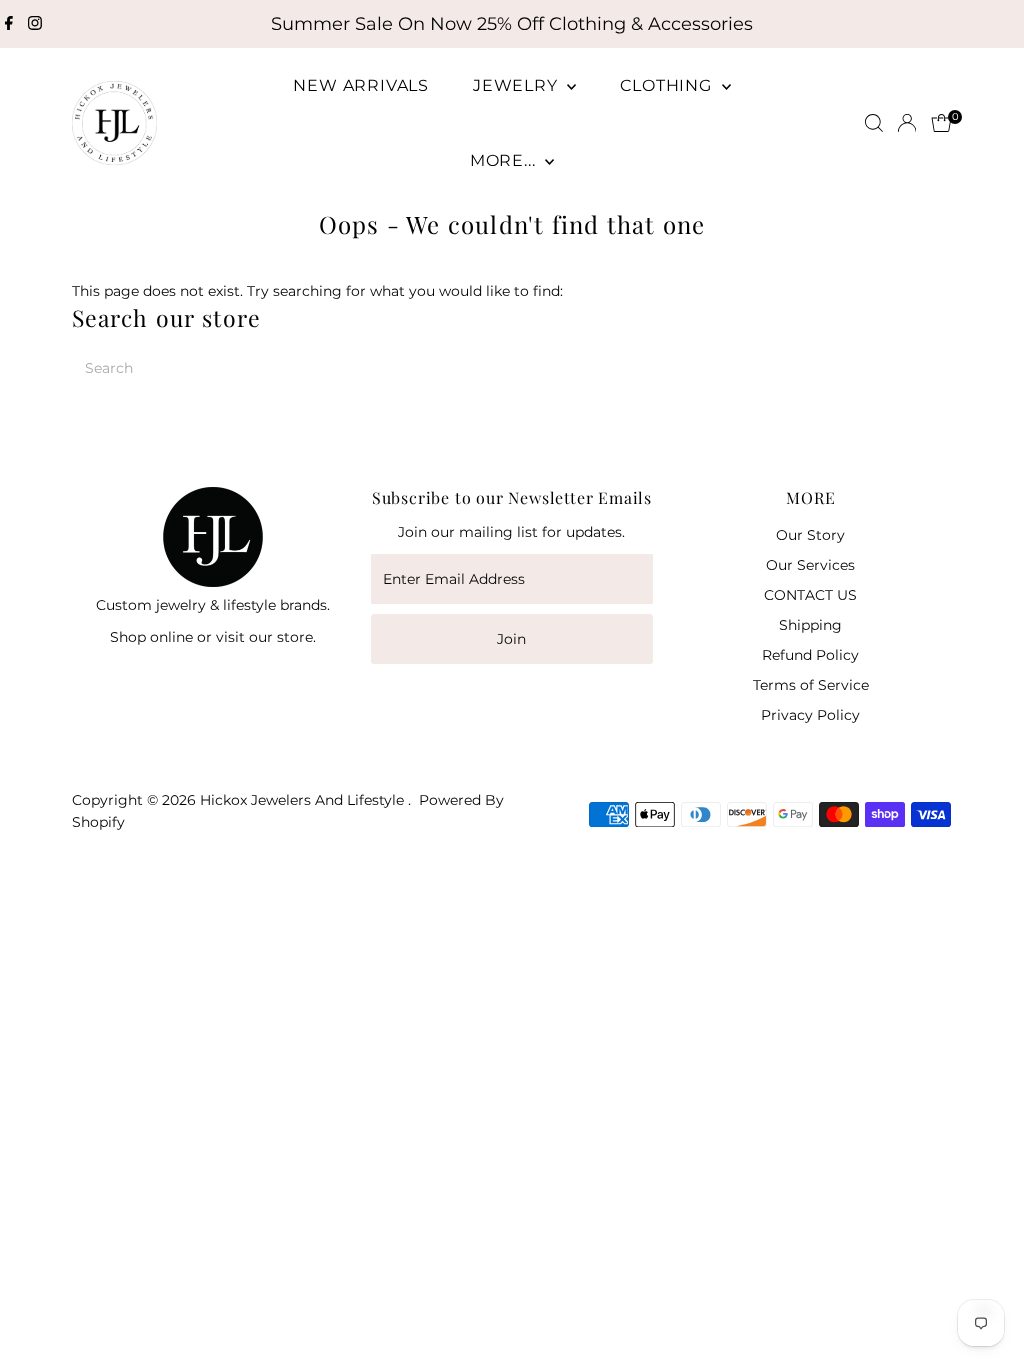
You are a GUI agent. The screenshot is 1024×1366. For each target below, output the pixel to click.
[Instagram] (35, 24)
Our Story (810, 535)
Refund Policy (810, 655)
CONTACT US (810, 595)
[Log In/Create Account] (907, 123)
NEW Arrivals (361, 85)
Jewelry (517, 85)
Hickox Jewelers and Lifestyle (304, 800)
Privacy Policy (810, 715)
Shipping (810, 625)
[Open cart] (941, 123)
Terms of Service (811, 685)
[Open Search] (874, 123)
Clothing (668, 85)
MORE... (505, 160)
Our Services (810, 565)
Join (511, 639)
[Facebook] (9, 24)
